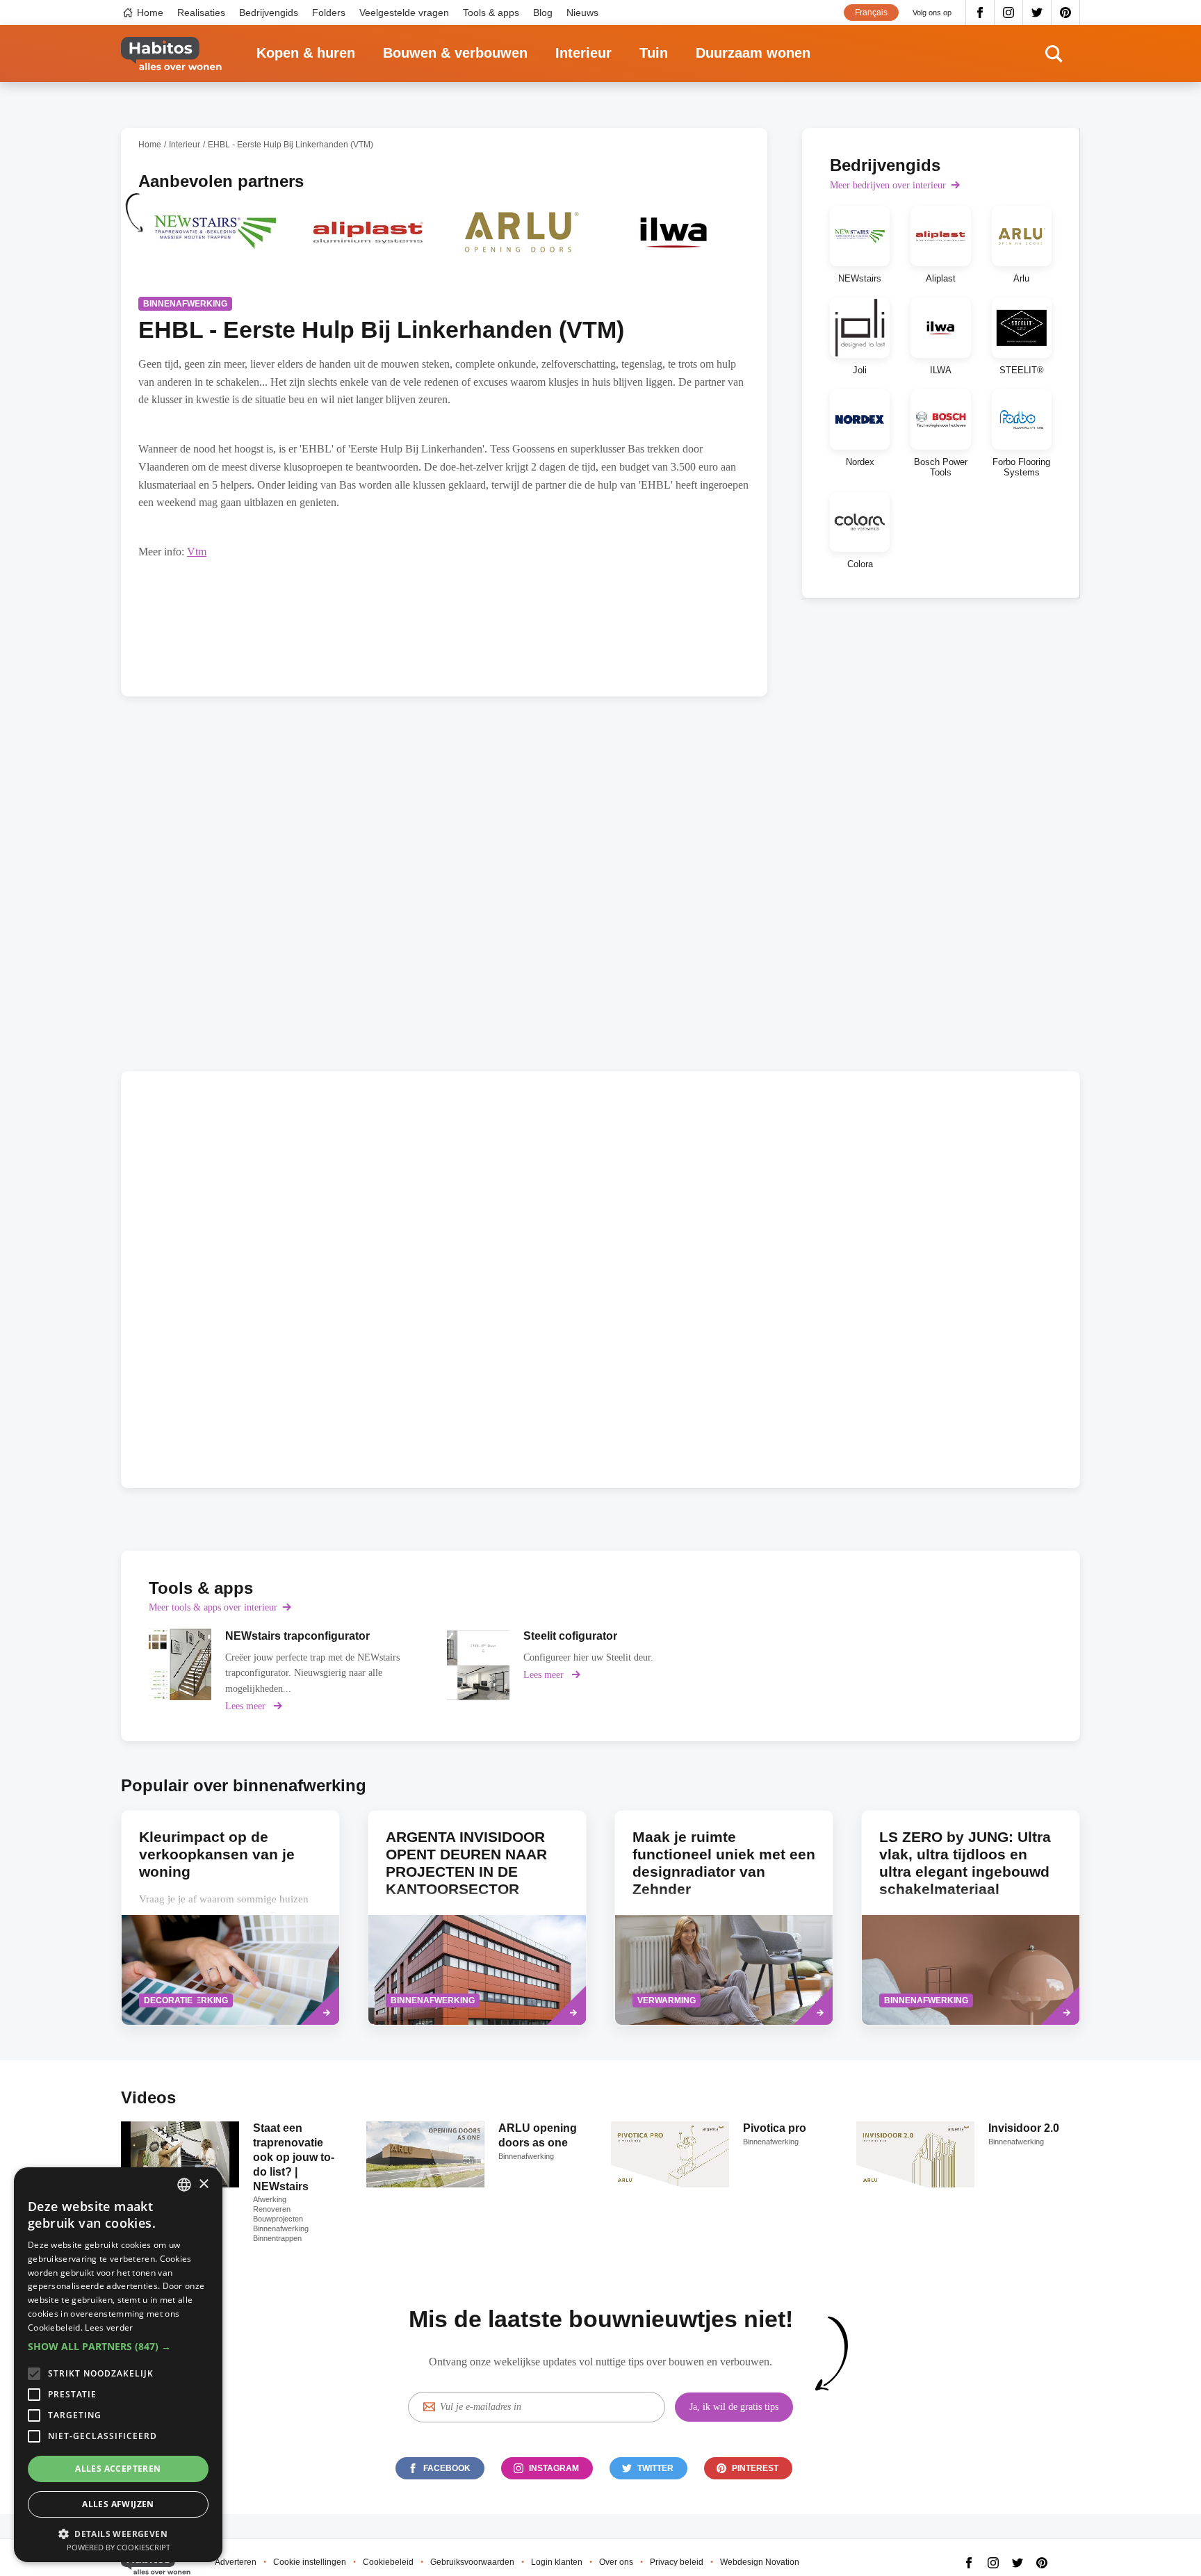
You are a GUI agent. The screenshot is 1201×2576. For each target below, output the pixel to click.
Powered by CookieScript (119, 2547)
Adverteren (236, 2562)
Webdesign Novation (760, 2562)
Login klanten (557, 2562)
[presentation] (230, 1918)
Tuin (654, 53)
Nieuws (582, 13)
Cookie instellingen (310, 2562)
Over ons (616, 2562)
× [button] (203, 2184)
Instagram (1009, 13)
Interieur (583, 53)
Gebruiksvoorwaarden (472, 2562)
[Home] (171, 54)
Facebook (980, 13)
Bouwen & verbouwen (455, 53)
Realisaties (201, 13)
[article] (215, 241)
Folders (329, 13)
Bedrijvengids (269, 13)
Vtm (197, 552)
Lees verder (109, 2328)
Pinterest (1066, 13)
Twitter (1037, 13)
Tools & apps (491, 13)
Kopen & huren (306, 53)
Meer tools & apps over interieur (213, 1607)
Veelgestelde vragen (404, 13)
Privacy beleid (677, 2562)
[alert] (118, 2365)
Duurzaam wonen (753, 53)
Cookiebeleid (388, 2562)
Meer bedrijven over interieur (888, 185)
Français (871, 13)
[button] (118, 2347)
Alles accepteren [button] (118, 2469)
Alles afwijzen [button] (118, 2504)
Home (150, 13)
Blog (543, 13)
